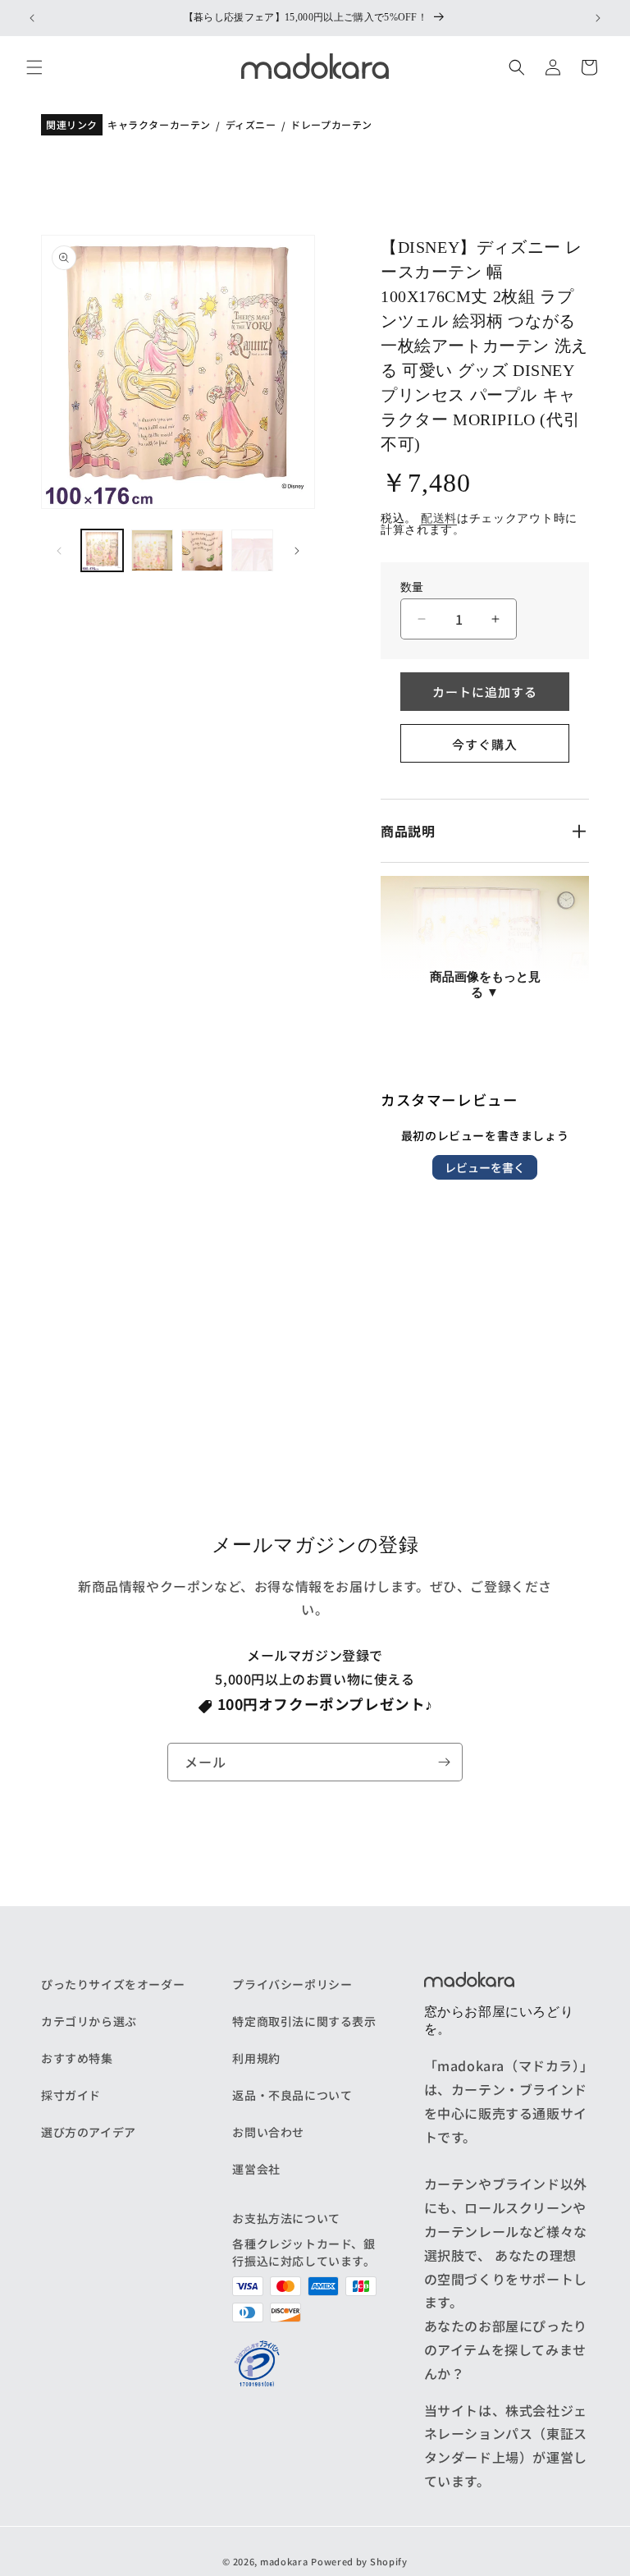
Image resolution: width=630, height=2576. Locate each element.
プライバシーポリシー (292, 1984)
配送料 (439, 518)
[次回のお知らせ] (598, 18)
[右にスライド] (297, 551)
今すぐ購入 (485, 744)
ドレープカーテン (331, 125)
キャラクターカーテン (159, 125)
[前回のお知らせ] (32, 18)
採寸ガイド (71, 2095)
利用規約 (256, 2058)
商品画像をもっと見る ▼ (485, 984)
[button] (34, 67)
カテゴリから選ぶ (89, 2021)
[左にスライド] (59, 551)
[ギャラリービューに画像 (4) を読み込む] (252, 550)
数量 (412, 588)
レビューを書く (485, 1167)
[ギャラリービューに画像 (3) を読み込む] (202, 550)
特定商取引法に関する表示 (304, 2021)
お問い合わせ (268, 2132)
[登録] (444, 1762)
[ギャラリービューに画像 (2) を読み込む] (152, 550)
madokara (284, 2561)
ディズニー (251, 125)
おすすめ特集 (77, 2058)
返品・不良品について (292, 2095)
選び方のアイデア (89, 2132)
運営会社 (256, 2169)
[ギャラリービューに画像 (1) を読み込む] (102, 550)
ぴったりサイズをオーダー (113, 1984)
